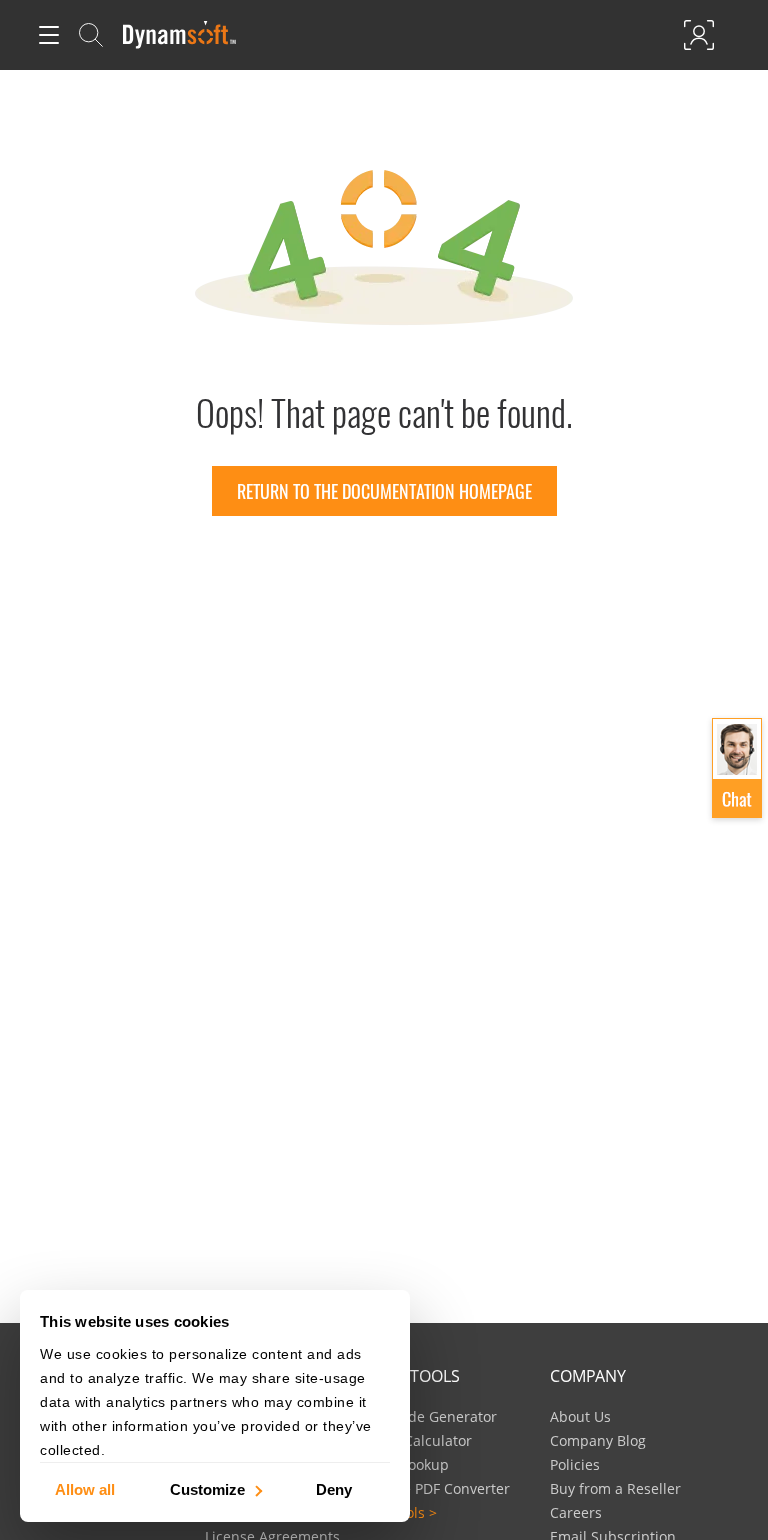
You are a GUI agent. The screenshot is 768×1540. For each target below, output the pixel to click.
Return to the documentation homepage (384, 491)
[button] (737, 769)
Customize (207, 1488)
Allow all (85, 1488)
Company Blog (598, 1440)
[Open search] (91, 35)
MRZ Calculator (421, 1440)
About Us (580, 1416)
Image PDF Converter (440, 1488)
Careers (576, 1512)
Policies (575, 1464)
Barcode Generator (433, 1416)
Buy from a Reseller (615, 1488)
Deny (334, 1488)
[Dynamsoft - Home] (180, 35)
